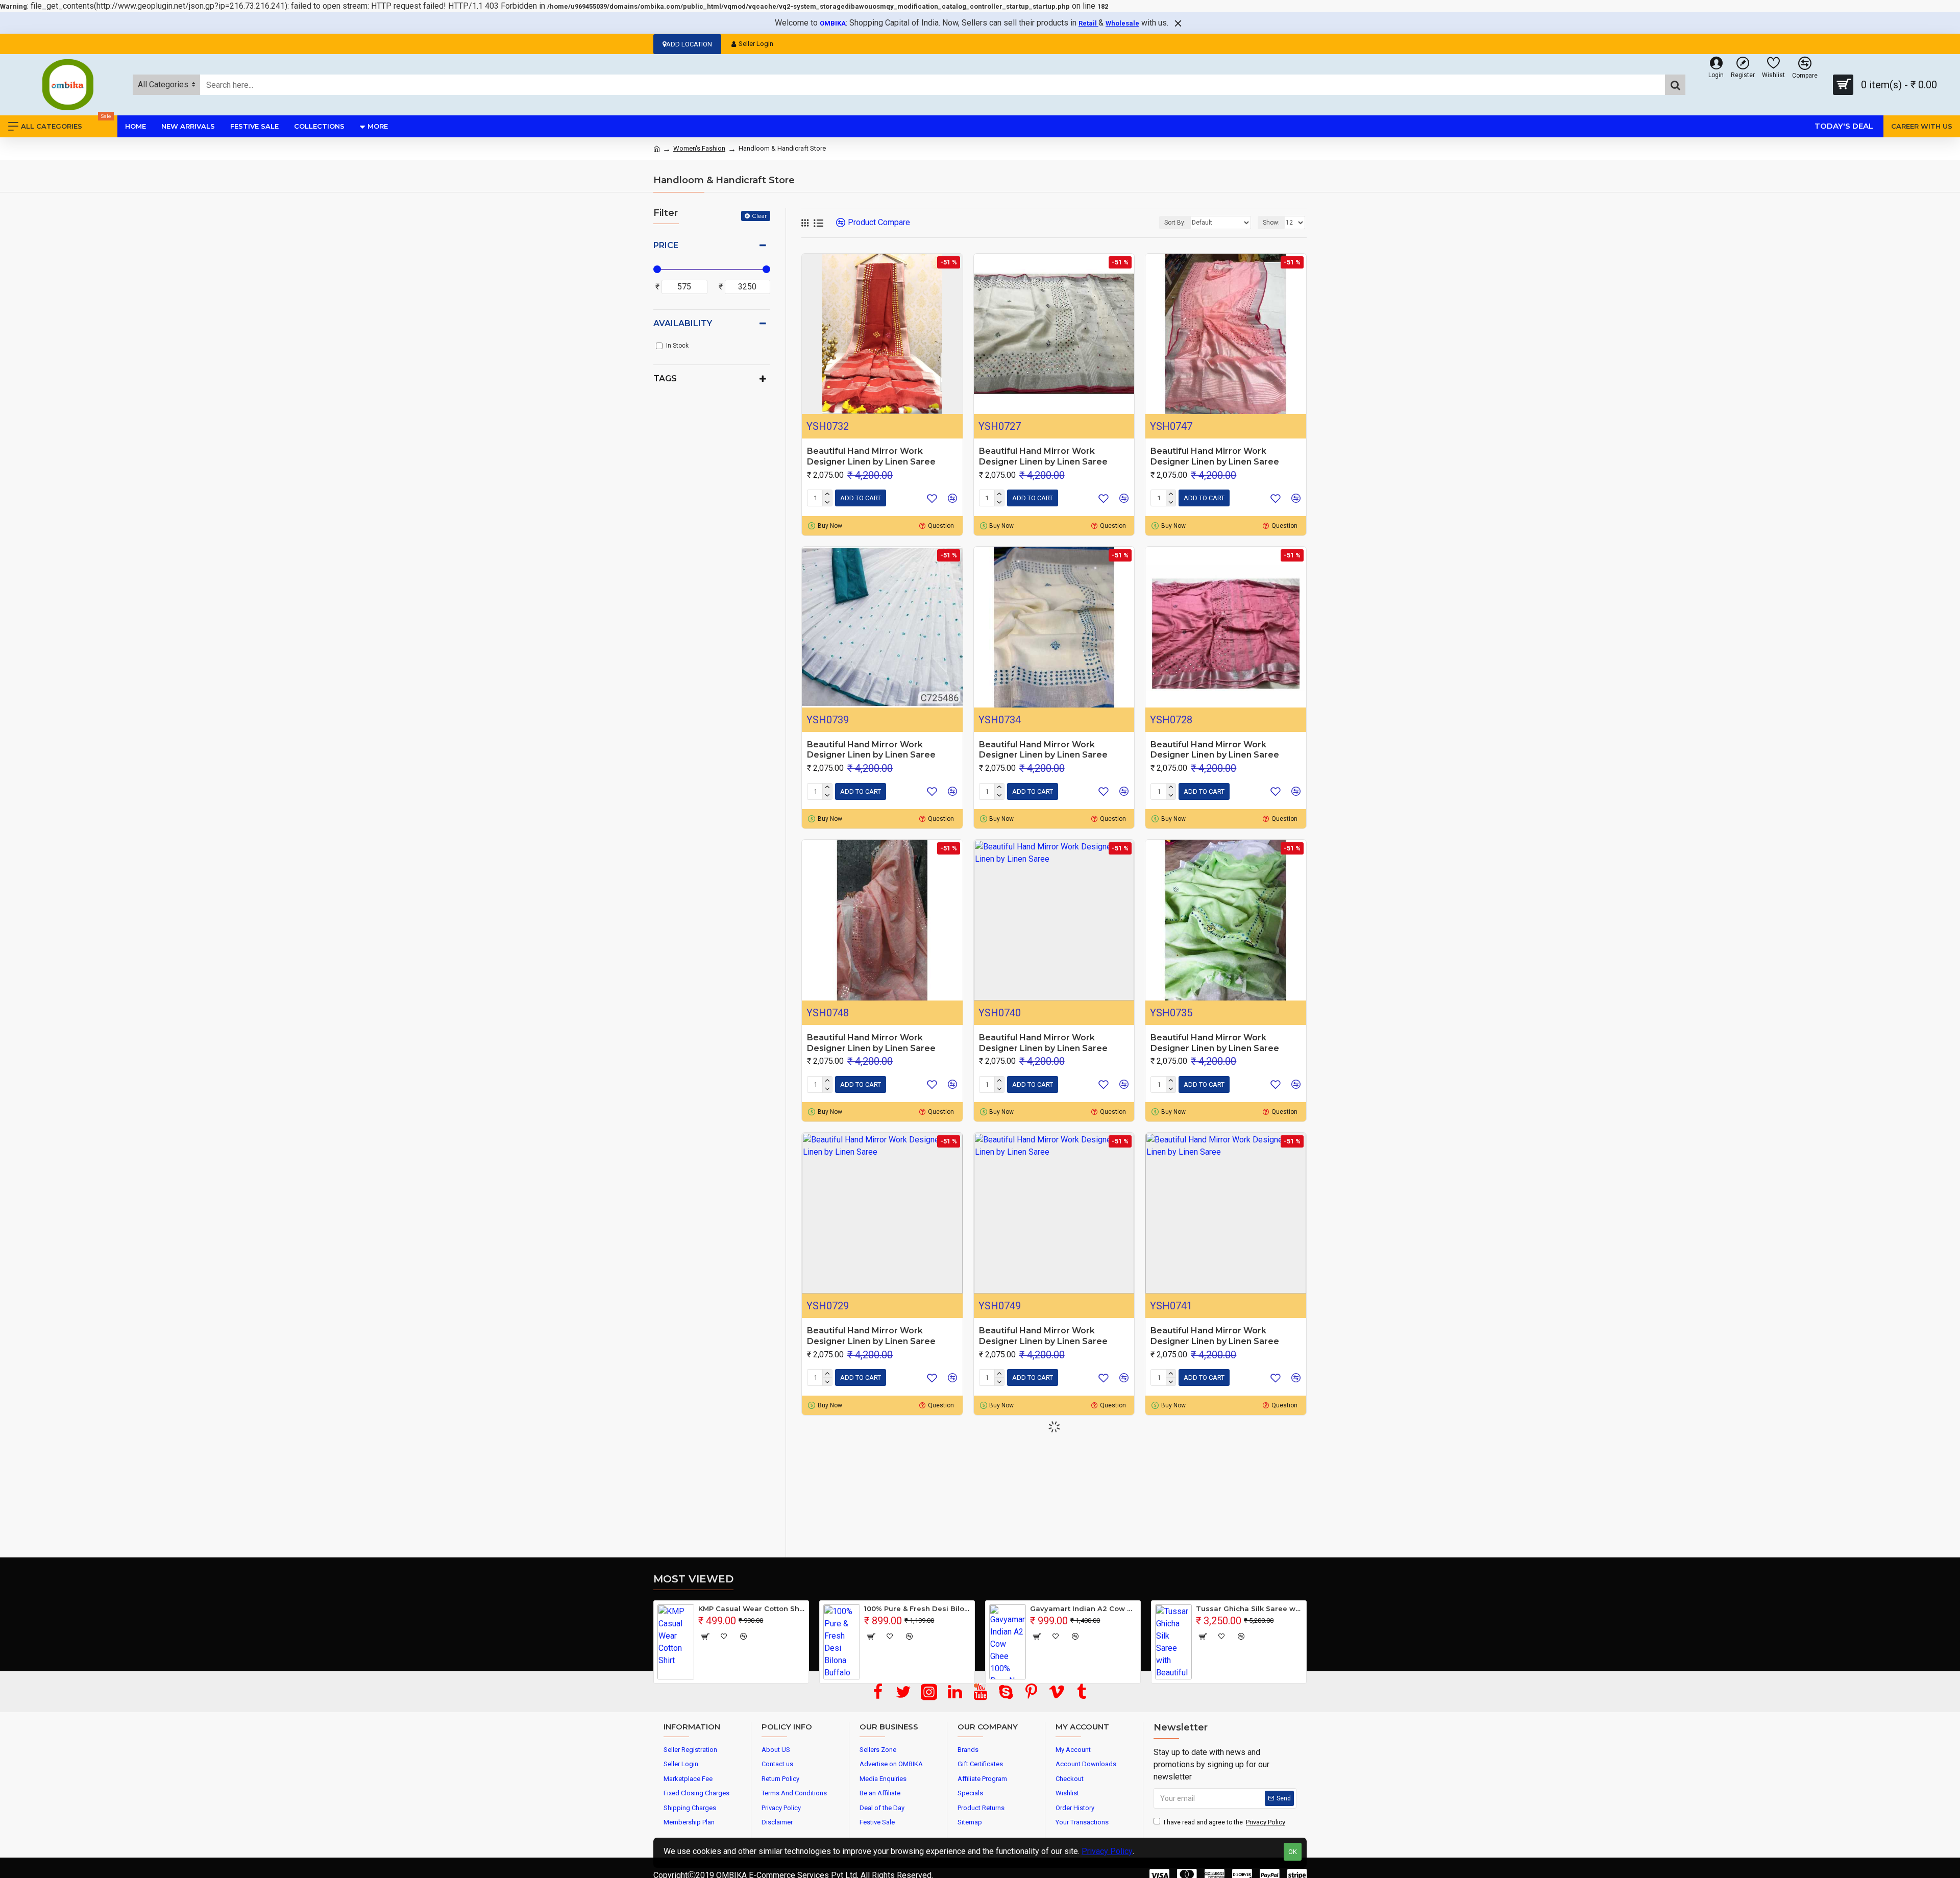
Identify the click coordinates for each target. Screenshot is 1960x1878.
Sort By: (1175, 223)
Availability (683, 323)
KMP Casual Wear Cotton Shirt (752, 1608)
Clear (759, 216)
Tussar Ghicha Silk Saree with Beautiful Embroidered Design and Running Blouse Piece (1249, 1608)
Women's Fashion (699, 148)
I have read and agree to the (1224, 1822)
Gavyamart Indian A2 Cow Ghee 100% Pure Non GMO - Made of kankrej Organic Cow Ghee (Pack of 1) (1083, 1608)
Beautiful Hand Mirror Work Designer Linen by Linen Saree (871, 456)
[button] (976, 1686)
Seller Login (756, 44)
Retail (1088, 23)
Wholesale (1122, 23)
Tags (665, 379)
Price (666, 245)
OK (1293, 1852)
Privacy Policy (1107, 1851)
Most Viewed (693, 1579)
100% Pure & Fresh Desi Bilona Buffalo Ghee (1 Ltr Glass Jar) (917, 1608)
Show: (1271, 223)
